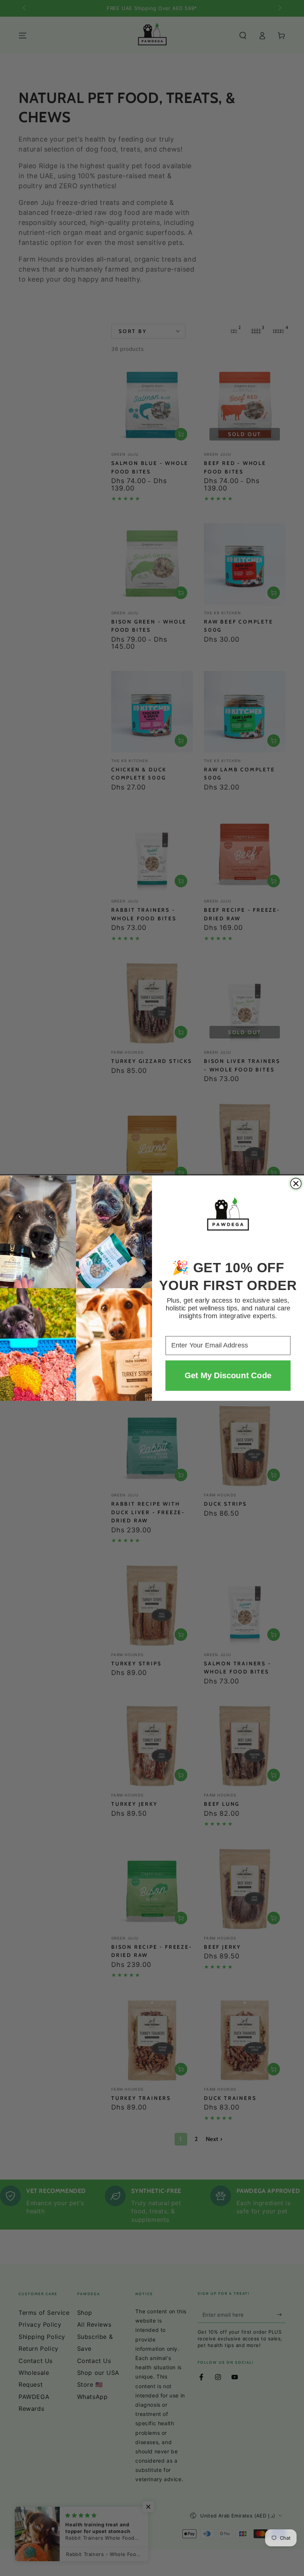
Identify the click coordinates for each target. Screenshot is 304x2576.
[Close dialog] (296, 1184)
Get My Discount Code (228, 1375)
